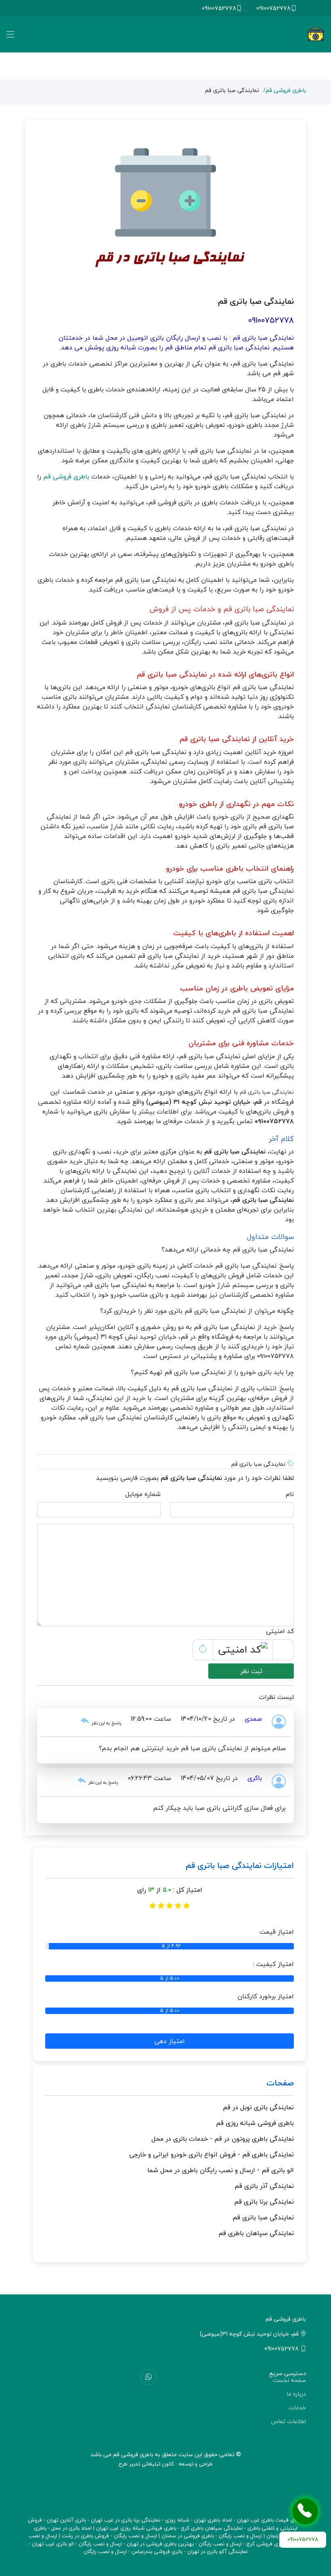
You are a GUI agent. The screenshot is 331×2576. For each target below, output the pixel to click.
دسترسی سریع (288, 2373)
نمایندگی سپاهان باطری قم (256, 2233)
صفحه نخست (289, 2380)
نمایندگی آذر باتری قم (264, 2186)
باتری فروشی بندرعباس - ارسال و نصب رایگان (133, 2551)
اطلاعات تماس (289, 2421)
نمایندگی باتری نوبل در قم (258, 2107)
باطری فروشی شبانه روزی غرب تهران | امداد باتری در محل (114, 2528)
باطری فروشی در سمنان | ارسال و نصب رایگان (164, 2536)
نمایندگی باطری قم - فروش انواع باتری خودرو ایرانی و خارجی (212, 2154)
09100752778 (273, 8)
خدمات (297, 2408)
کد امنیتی (280, 1631)
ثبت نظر (251, 1671)
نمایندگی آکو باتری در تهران (217, 2551)
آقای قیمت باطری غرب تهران (269, 2520)
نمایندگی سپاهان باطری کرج (212, 2528)
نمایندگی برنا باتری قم (264, 2202)
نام (290, 1494)
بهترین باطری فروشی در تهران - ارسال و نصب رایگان (136, 2544)
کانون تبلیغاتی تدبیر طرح (146, 2464)
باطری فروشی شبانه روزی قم (255, 2123)
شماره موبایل (143, 1494)
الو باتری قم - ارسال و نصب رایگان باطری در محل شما (221, 2170)
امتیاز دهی (170, 2041)
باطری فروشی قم (286, 90)
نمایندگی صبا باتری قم (263, 2217)
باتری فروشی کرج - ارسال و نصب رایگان (242, 2544)
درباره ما (296, 2394)
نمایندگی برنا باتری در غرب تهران (126, 2520)
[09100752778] (305, 2511)
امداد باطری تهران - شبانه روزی (199, 2520)
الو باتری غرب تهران (53, 2544)
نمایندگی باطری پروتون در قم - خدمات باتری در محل (223, 2139)
